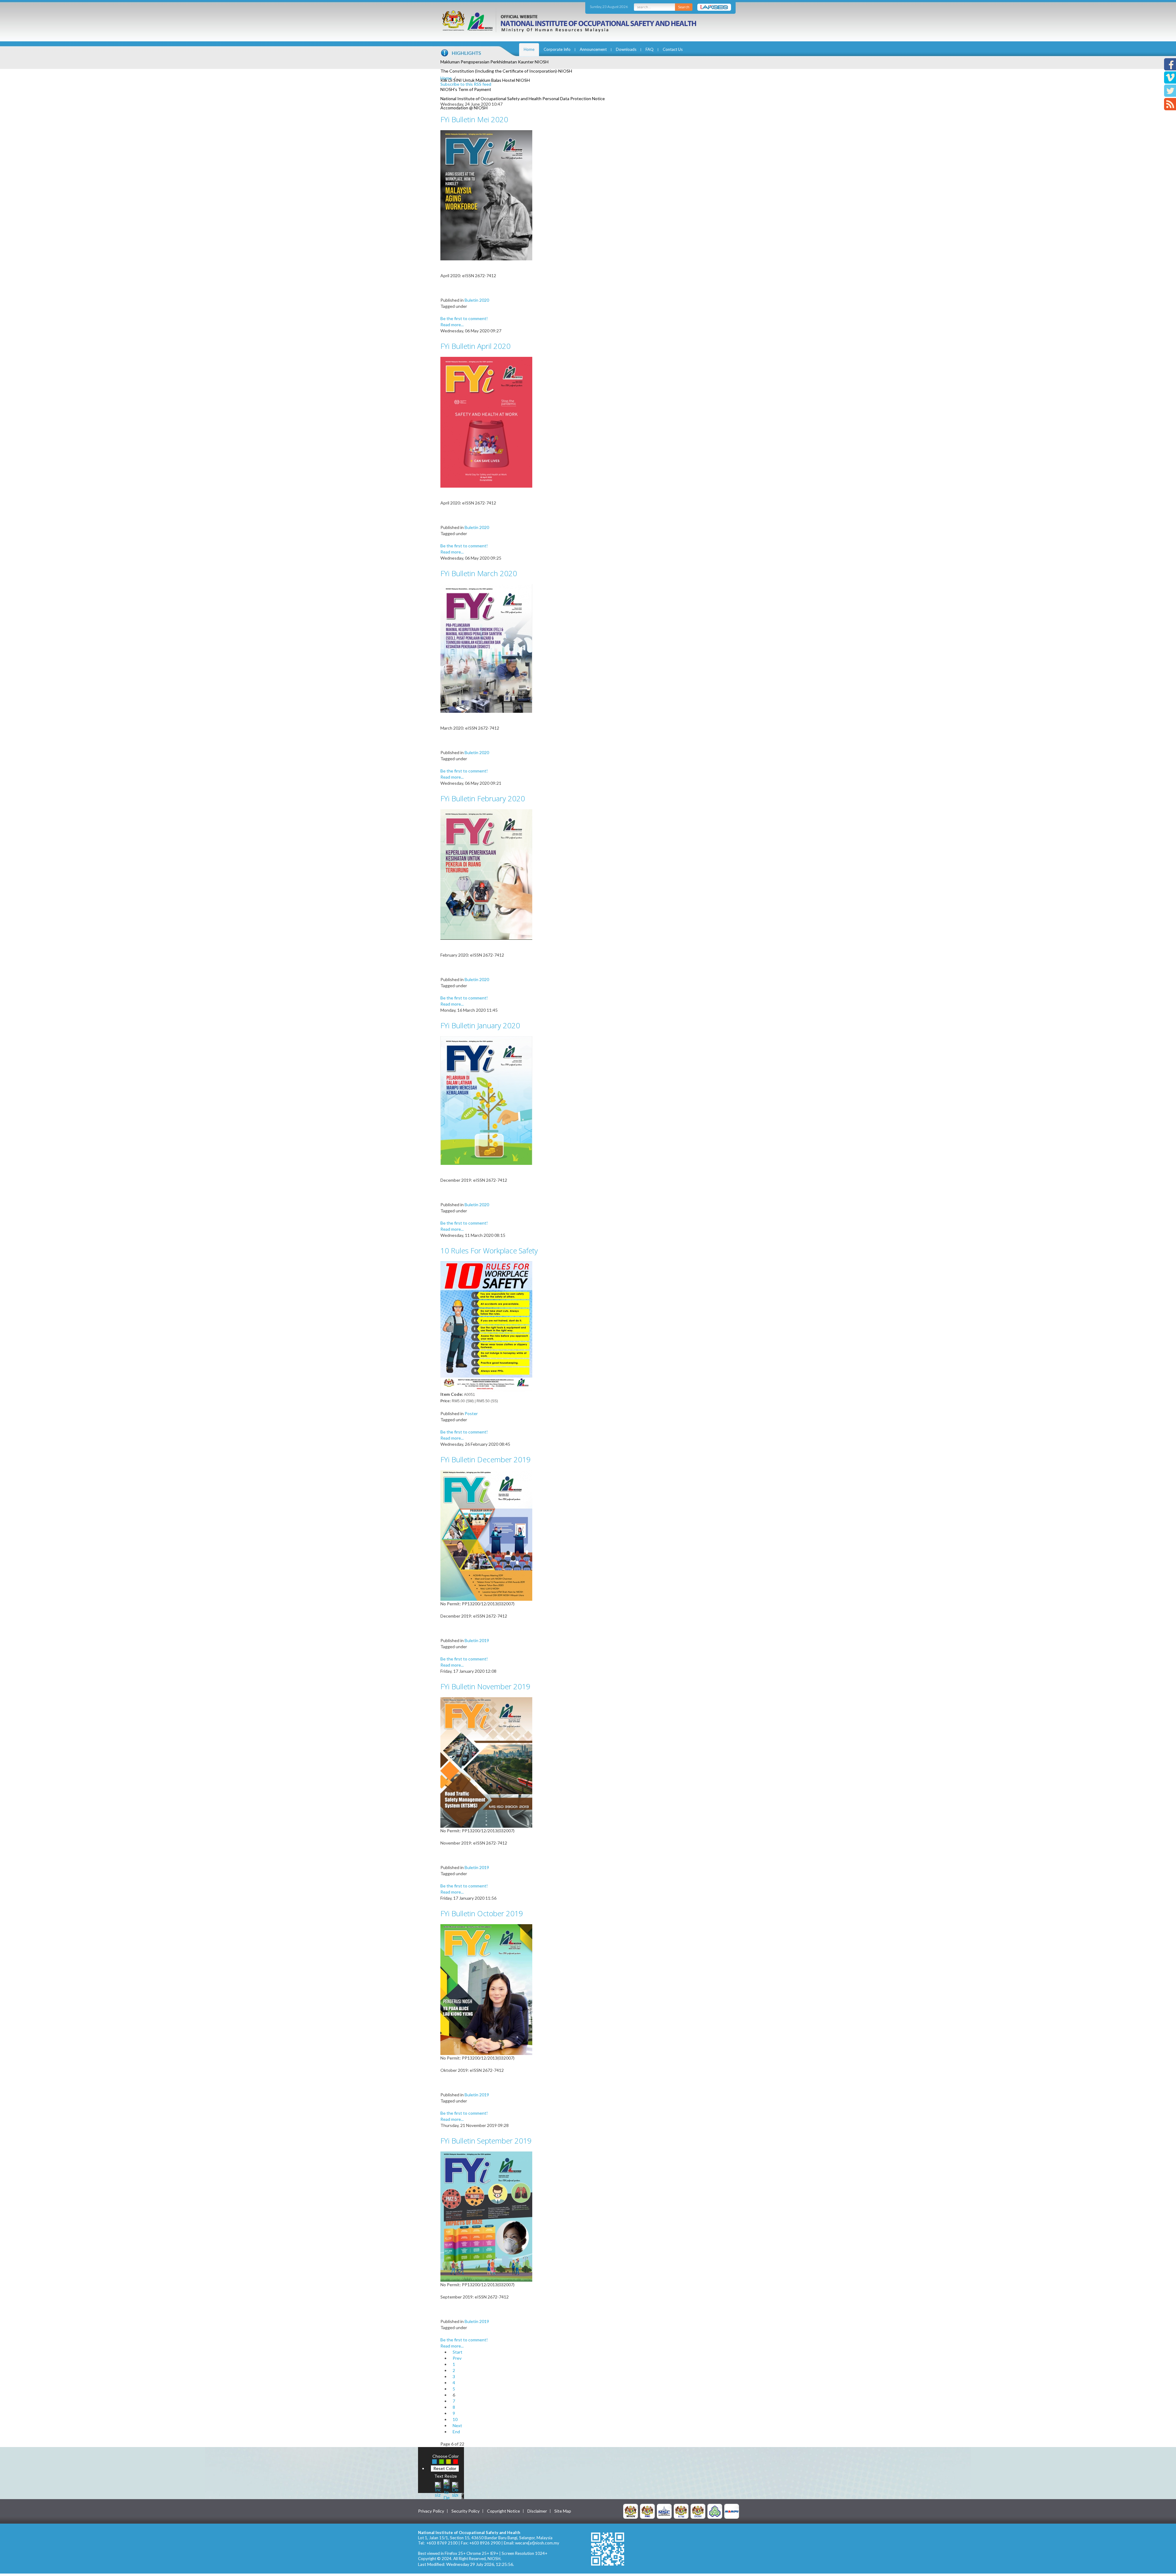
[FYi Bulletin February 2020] (486, 874)
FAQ (650, 49)
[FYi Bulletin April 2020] (486, 422)
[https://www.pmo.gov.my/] (647, 2511)
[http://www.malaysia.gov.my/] (631, 2511)
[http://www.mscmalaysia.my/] (664, 2511)
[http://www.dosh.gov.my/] (698, 2511)
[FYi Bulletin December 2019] (486, 1535)
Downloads (626, 49)
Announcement (593, 49)
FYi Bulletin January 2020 (480, 1025)
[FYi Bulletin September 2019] (486, 2216)
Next (457, 2425)
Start (458, 2352)
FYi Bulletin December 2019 (486, 1459)
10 (455, 2419)
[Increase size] (438, 2489)
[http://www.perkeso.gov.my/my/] (715, 2511)
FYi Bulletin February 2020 (483, 798)
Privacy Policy (431, 2511)
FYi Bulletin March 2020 (479, 573)
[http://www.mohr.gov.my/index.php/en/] (681, 2511)
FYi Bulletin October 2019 (482, 1913)
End (456, 2432)
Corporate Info (557, 49)
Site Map (563, 2511)
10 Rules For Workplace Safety (489, 1250)
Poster (471, 1413)
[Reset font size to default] (447, 2489)
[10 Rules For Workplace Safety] (486, 1326)
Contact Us (673, 49)
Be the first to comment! (464, 318)
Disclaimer (537, 2511)
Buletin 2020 (477, 300)
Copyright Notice (503, 2511)
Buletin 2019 (477, 1640)
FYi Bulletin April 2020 (475, 346)
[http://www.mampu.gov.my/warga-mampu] (732, 2511)
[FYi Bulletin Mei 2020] (486, 195)
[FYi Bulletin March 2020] (486, 648)
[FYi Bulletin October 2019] (486, 1989)
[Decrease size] (455, 2489)
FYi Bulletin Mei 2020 (474, 119)
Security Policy (466, 2511)
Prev (457, 2358)
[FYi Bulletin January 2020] (486, 1100)
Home (529, 49)
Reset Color (445, 2468)
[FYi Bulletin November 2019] (486, 1762)
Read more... (452, 325)
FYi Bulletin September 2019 (486, 2141)
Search (684, 7)
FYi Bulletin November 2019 (485, 1686)
